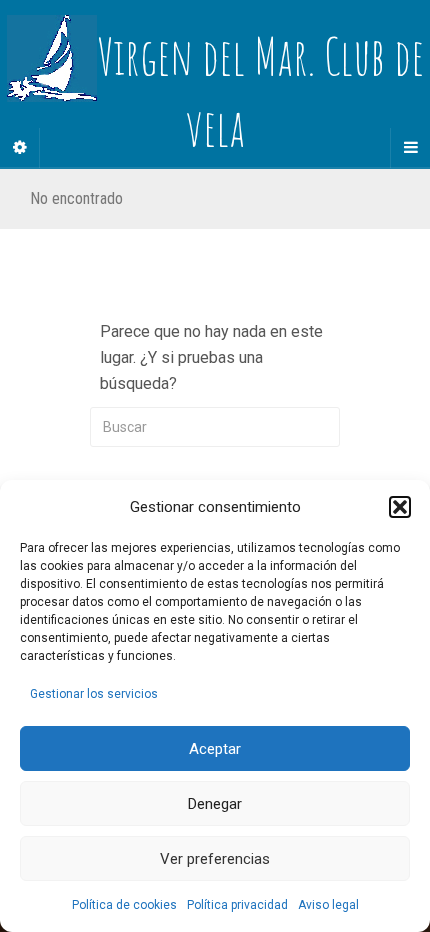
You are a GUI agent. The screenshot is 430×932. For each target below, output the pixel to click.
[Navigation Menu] (410, 148)
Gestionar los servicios (94, 694)
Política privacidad (237, 905)
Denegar (215, 804)
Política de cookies (124, 905)
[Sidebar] (20, 148)
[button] (400, 507)
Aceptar (215, 749)
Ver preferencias (215, 859)
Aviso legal (328, 905)
